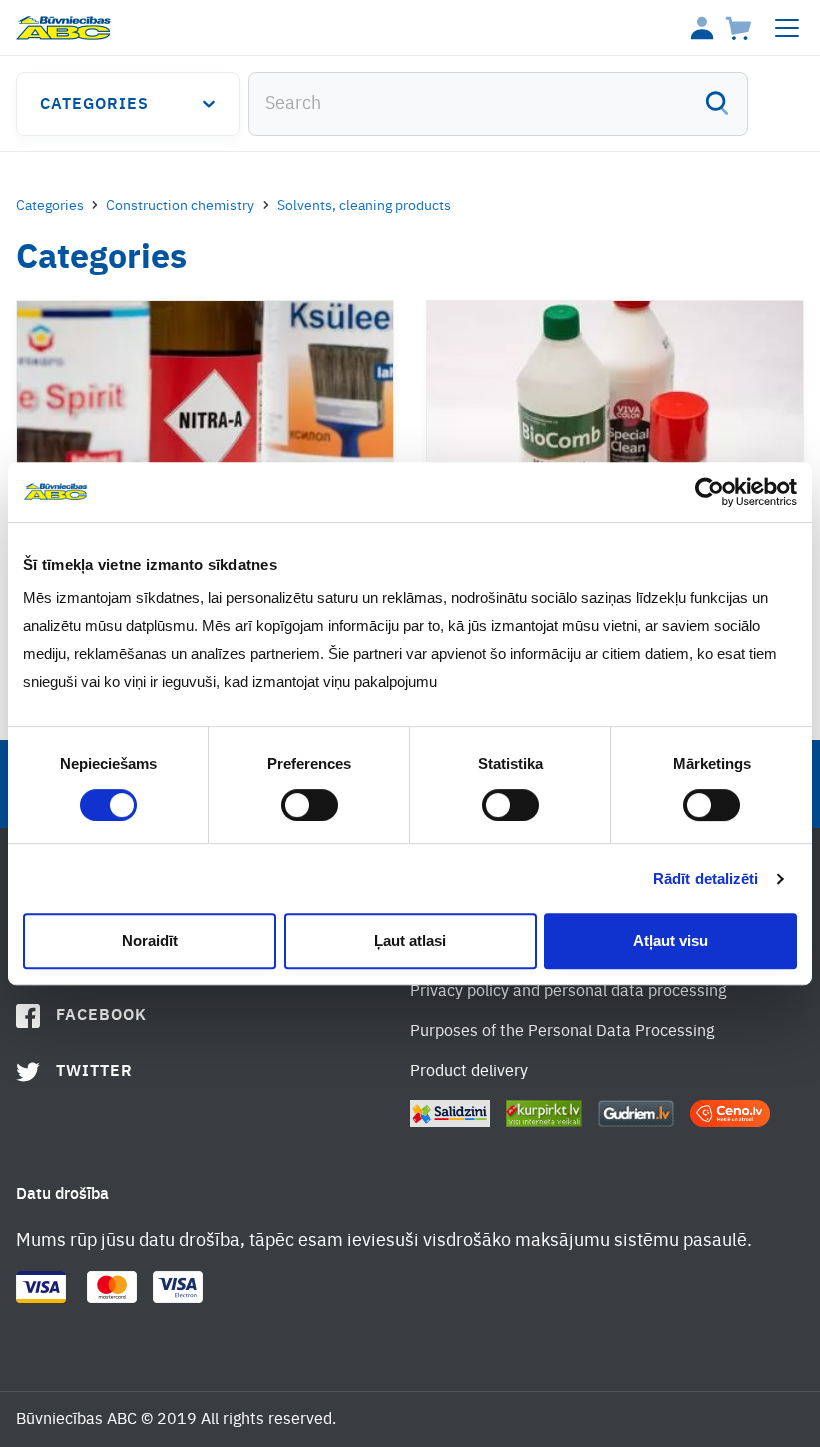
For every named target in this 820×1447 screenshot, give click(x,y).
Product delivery (469, 1072)
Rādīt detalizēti (706, 878)
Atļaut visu (670, 940)
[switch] (309, 805)
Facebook (101, 1016)
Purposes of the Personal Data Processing (562, 1032)
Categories (94, 105)
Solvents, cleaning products (364, 206)
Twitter (94, 1072)
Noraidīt (150, 940)
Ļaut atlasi (410, 940)
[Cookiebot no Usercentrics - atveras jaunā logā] (709, 492)
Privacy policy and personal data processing (568, 992)
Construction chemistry (180, 206)
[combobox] (498, 104)
